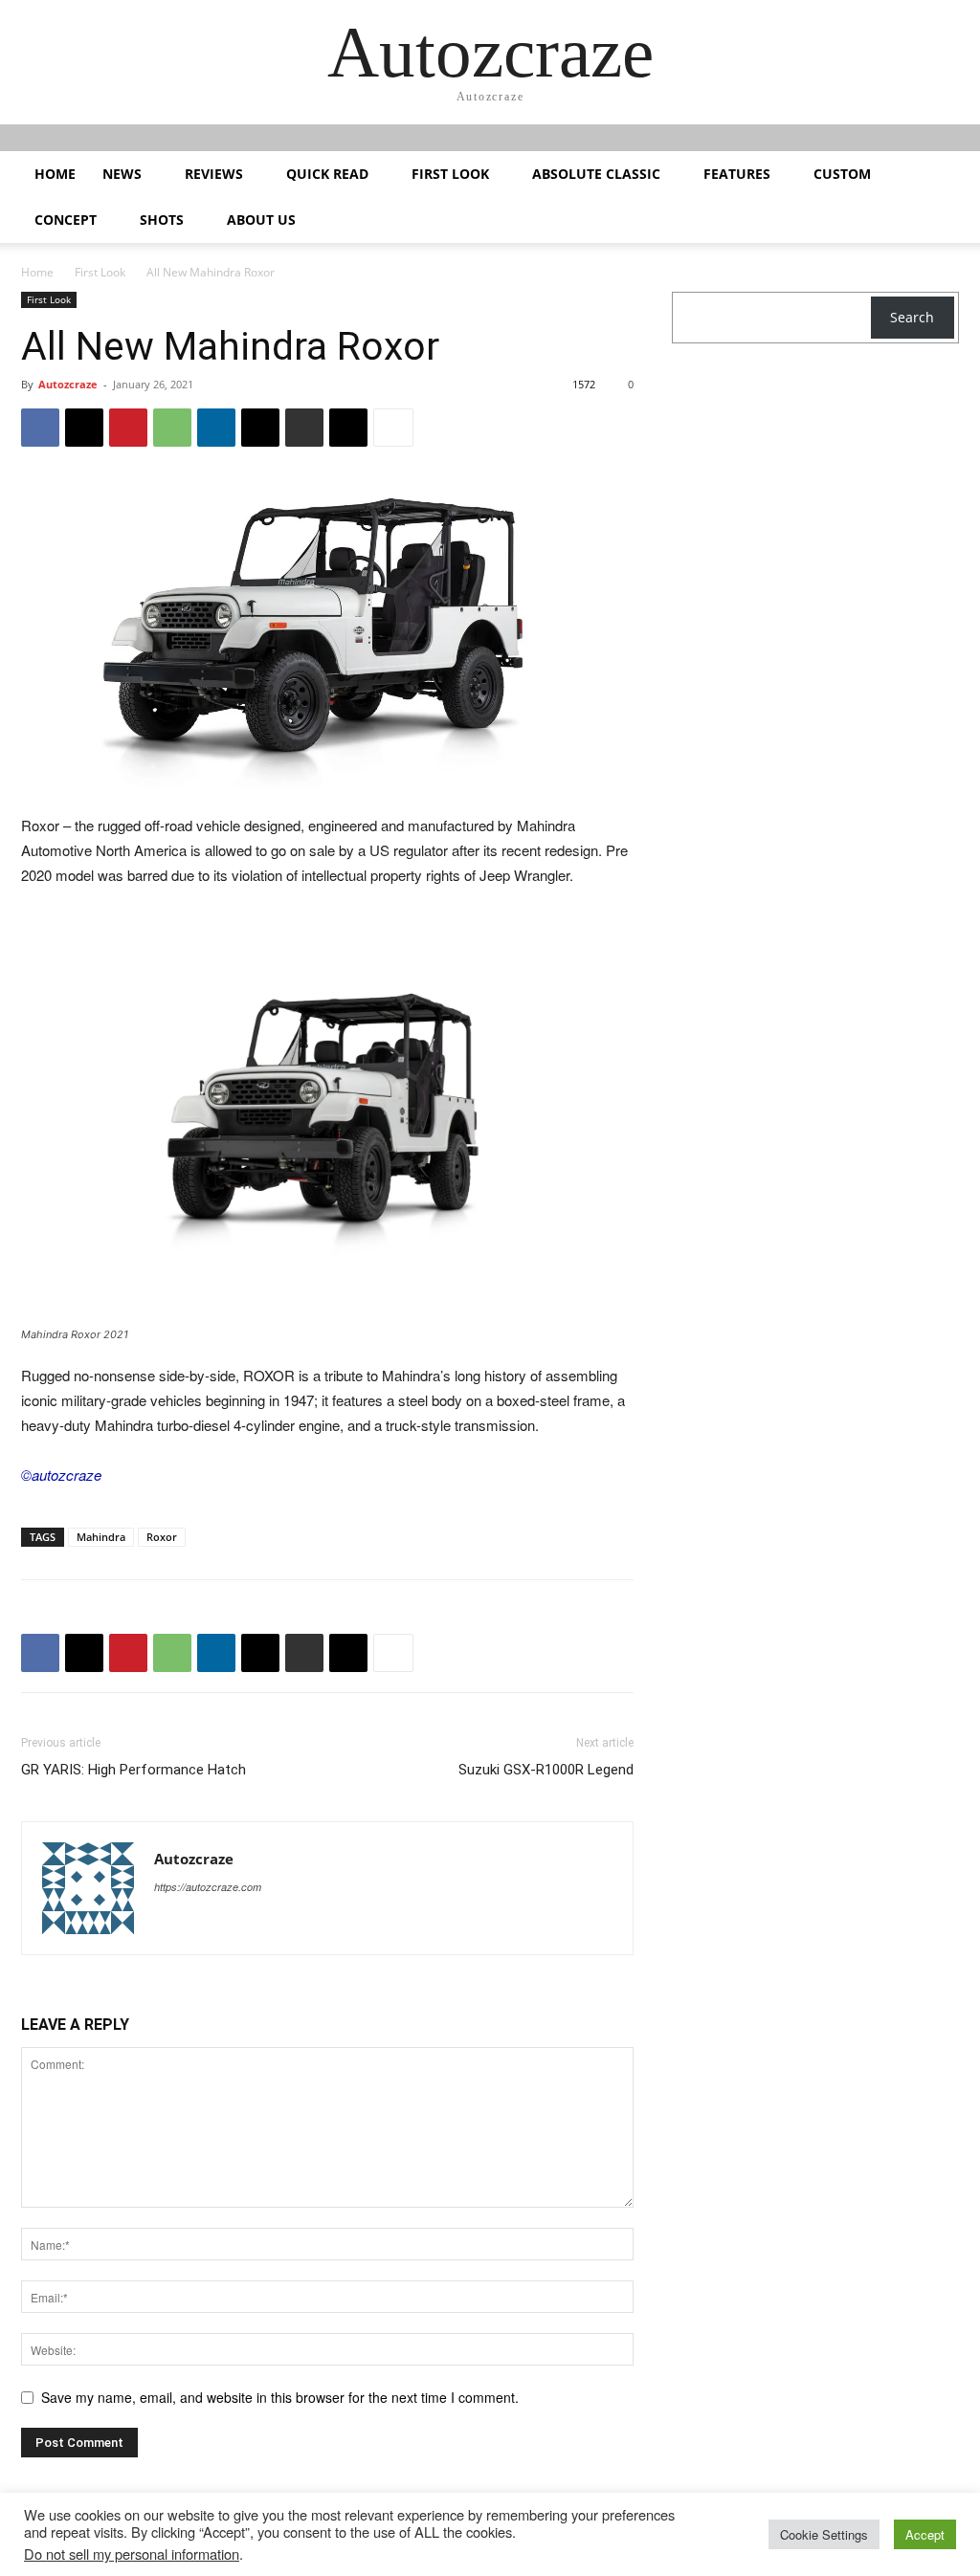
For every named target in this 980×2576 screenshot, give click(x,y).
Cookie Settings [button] (824, 2534)
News (122, 174)
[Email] (260, 428)
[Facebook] (40, 428)
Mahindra (101, 1537)
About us (261, 220)
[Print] (304, 428)
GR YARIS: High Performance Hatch (134, 1770)
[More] (393, 428)
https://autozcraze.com (208, 1887)
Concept (66, 220)
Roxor (162, 1537)
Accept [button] (925, 2534)
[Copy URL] (348, 428)
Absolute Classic (596, 174)
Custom (842, 174)
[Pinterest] (128, 428)
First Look (450, 174)
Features (737, 174)
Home (55, 174)
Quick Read (327, 174)
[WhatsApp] (172, 428)
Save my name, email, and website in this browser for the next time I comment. (280, 2397)
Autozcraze (68, 384)
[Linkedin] (216, 428)
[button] (936, 176)
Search (912, 317)
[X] (84, 428)
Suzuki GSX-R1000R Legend (546, 1770)
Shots (162, 220)
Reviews (214, 174)
